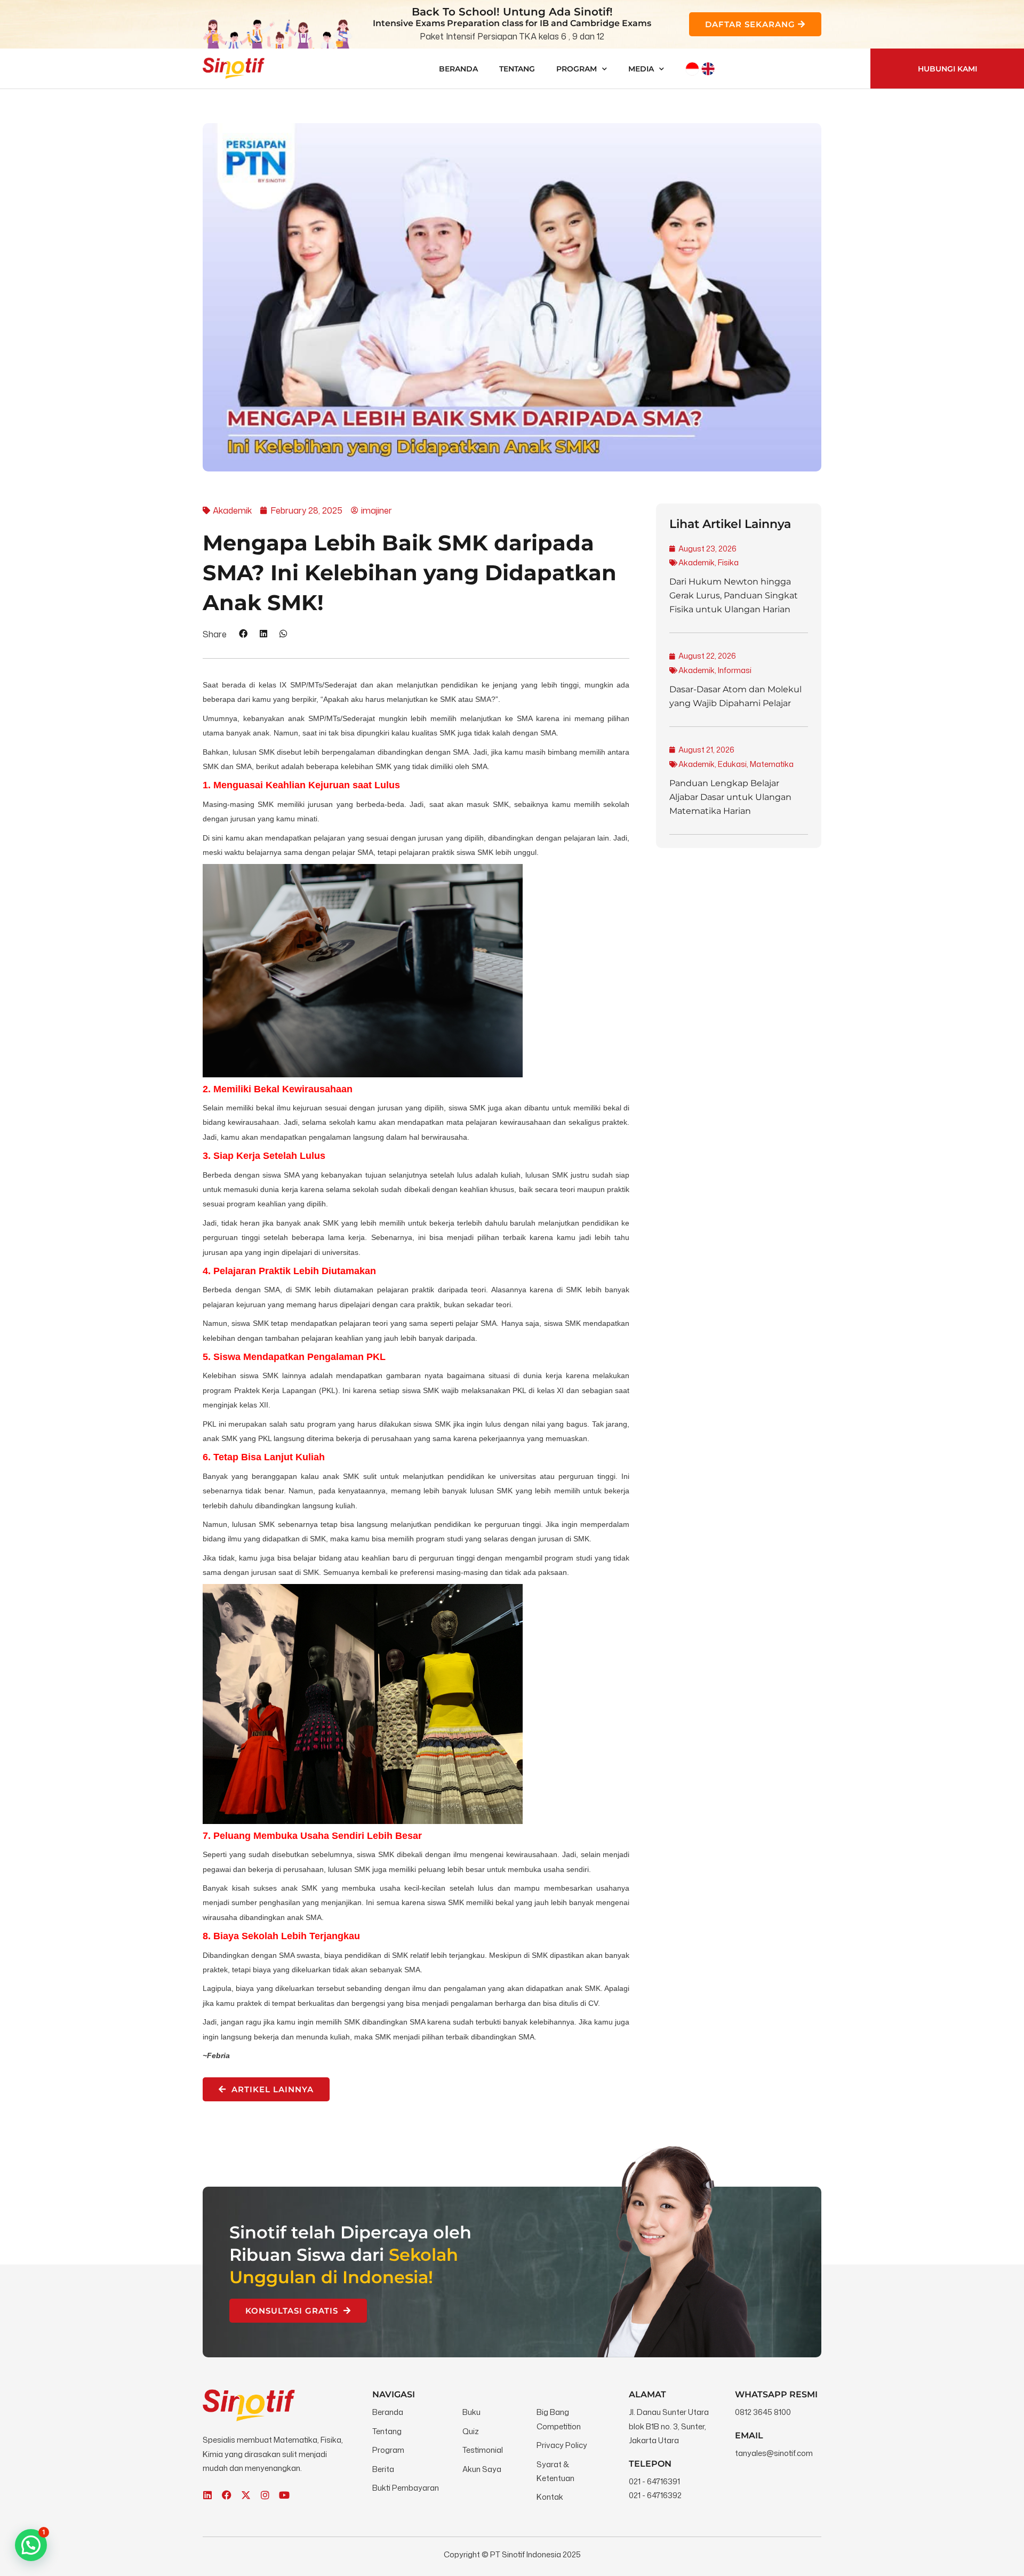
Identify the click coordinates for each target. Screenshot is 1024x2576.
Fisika (728, 562)
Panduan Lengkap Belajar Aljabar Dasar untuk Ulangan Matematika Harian (730, 797)
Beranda (458, 69)
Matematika (772, 764)
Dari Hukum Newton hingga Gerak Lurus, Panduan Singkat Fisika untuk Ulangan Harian (734, 595)
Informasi (735, 670)
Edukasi (732, 764)
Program (577, 69)
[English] (708, 69)
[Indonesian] (692, 69)
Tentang (517, 69)
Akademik (697, 562)
